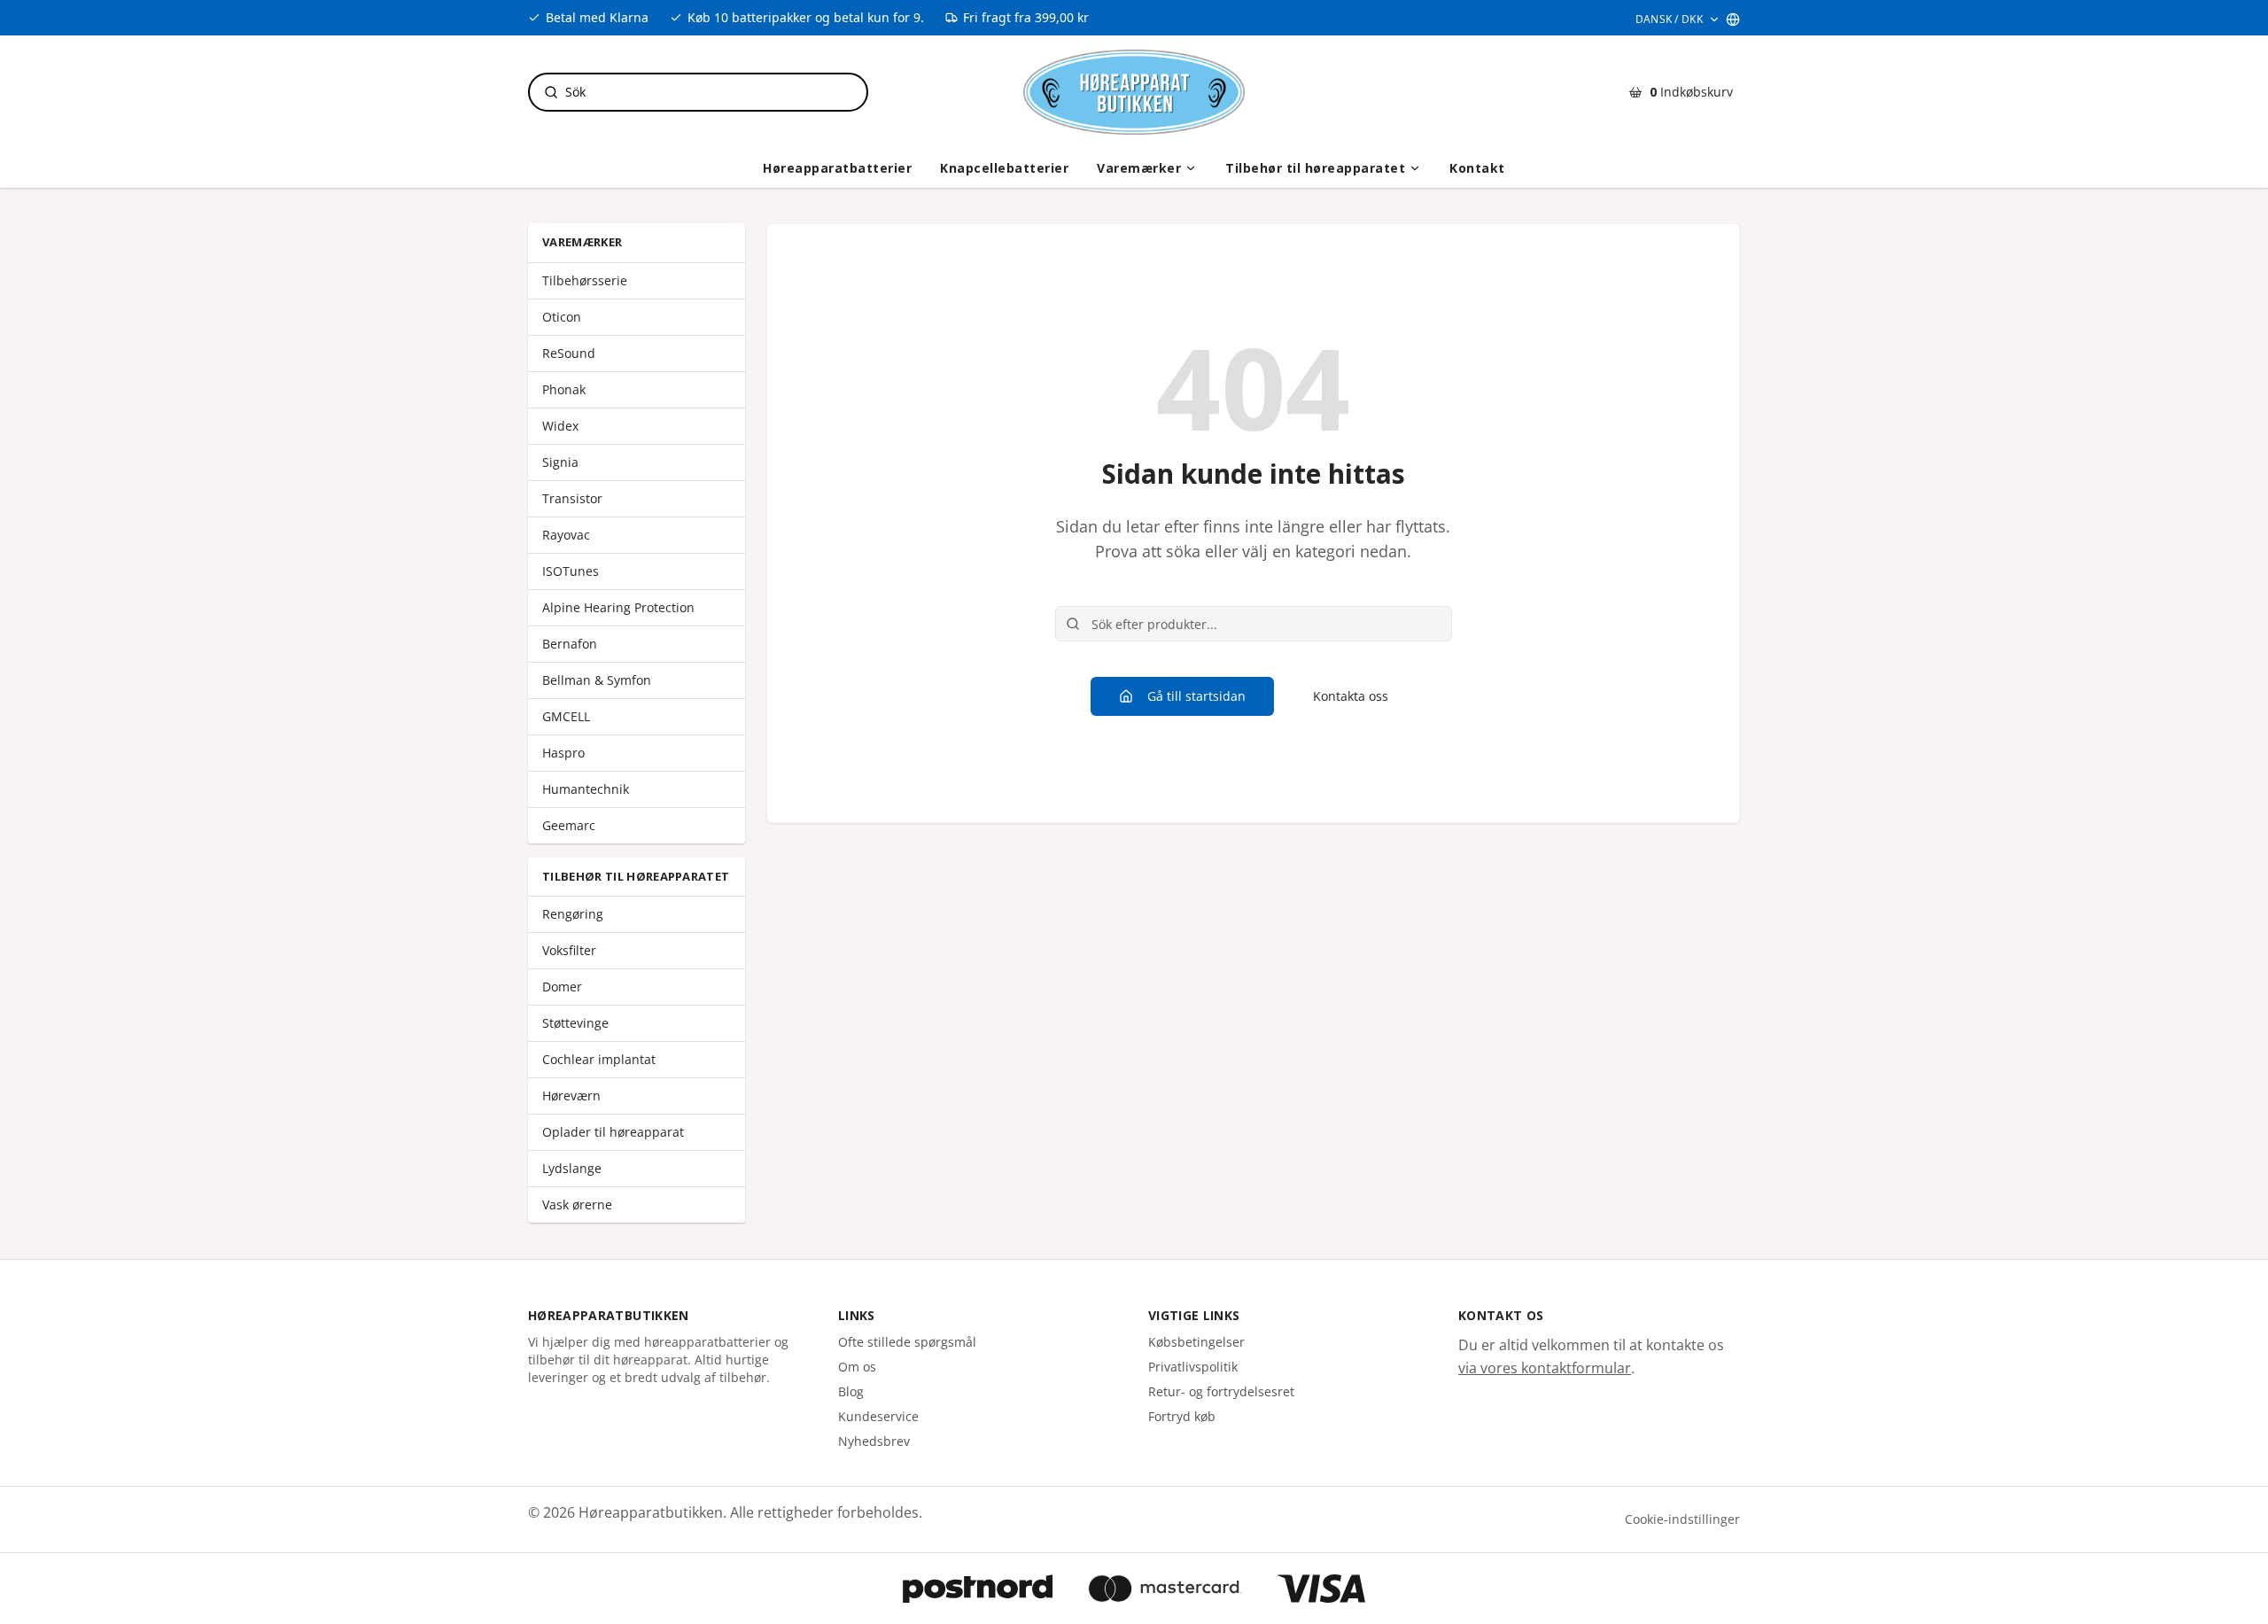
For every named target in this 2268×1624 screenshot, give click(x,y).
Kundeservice (878, 1416)
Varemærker (1139, 168)
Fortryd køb (1182, 1416)
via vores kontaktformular (1545, 1368)
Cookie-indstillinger (1682, 1519)
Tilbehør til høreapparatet (1315, 168)
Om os (857, 1367)
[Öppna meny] (1191, 168)
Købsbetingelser (1196, 1342)
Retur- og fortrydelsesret (1221, 1391)
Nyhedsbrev (874, 1441)
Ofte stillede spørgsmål (907, 1342)
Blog (851, 1391)
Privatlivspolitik (1193, 1367)
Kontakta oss (1351, 696)
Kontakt (1477, 168)
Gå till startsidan (1196, 696)
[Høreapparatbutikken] (1134, 92)
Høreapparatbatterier (837, 168)
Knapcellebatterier (1004, 168)
